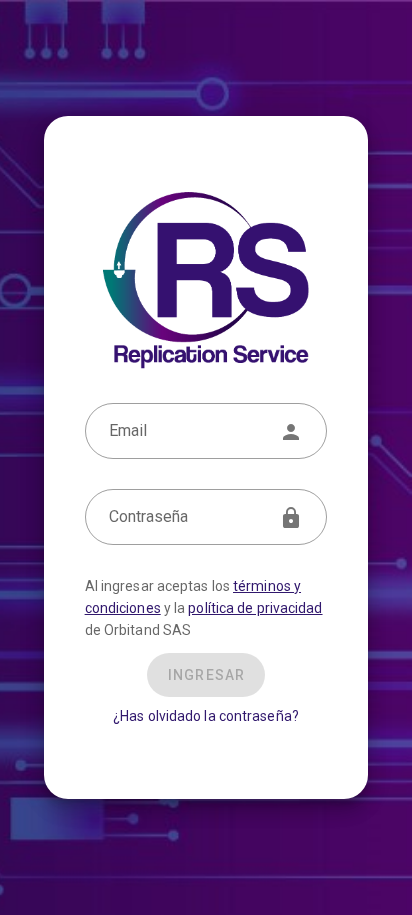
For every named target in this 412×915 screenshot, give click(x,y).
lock (291, 518)
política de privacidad (255, 608)
